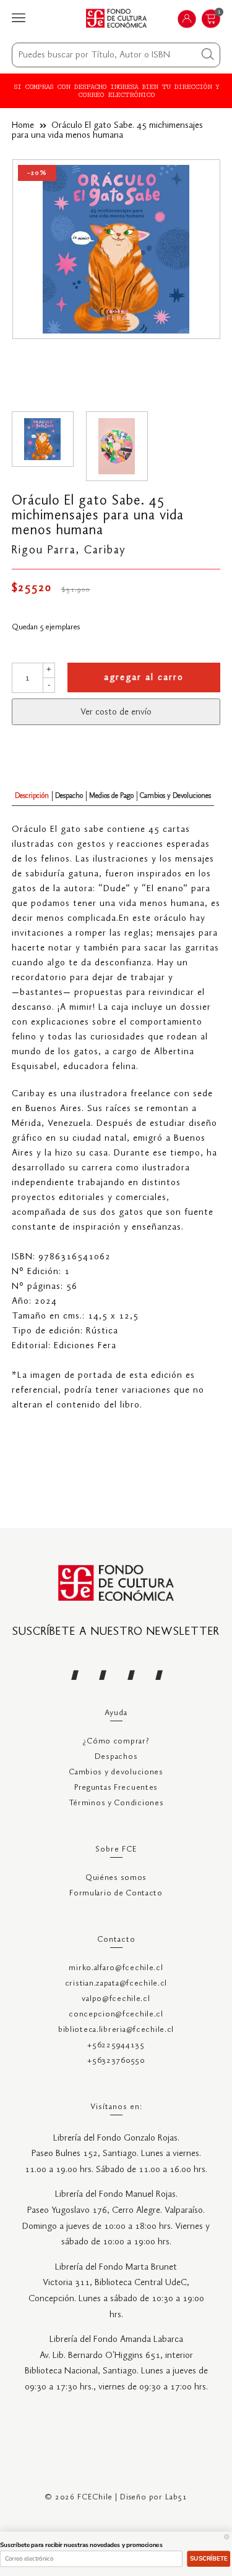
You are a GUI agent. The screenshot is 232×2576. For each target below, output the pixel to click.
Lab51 (176, 2497)
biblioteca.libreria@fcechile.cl (116, 2030)
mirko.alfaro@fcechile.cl (116, 1968)
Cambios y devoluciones (116, 1772)
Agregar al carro (144, 678)
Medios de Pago (111, 796)
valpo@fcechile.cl (116, 1999)
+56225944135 (116, 2045)
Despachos (116, 1757)
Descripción (32, 796)
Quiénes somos (116, 1878)
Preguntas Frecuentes (116, 1788)
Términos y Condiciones (116, 1803)
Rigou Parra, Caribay (69, 550)
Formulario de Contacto (116, 1893)
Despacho (69, 796)
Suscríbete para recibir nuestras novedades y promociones (81, 2545)
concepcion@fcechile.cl (116, 2014)
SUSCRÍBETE (208, 2558)
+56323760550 (116, 2061)
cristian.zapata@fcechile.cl (116, 1983)
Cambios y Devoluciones (175, 796)
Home (23, 125)
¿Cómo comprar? (116, 1741)
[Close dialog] (227, 2537)
